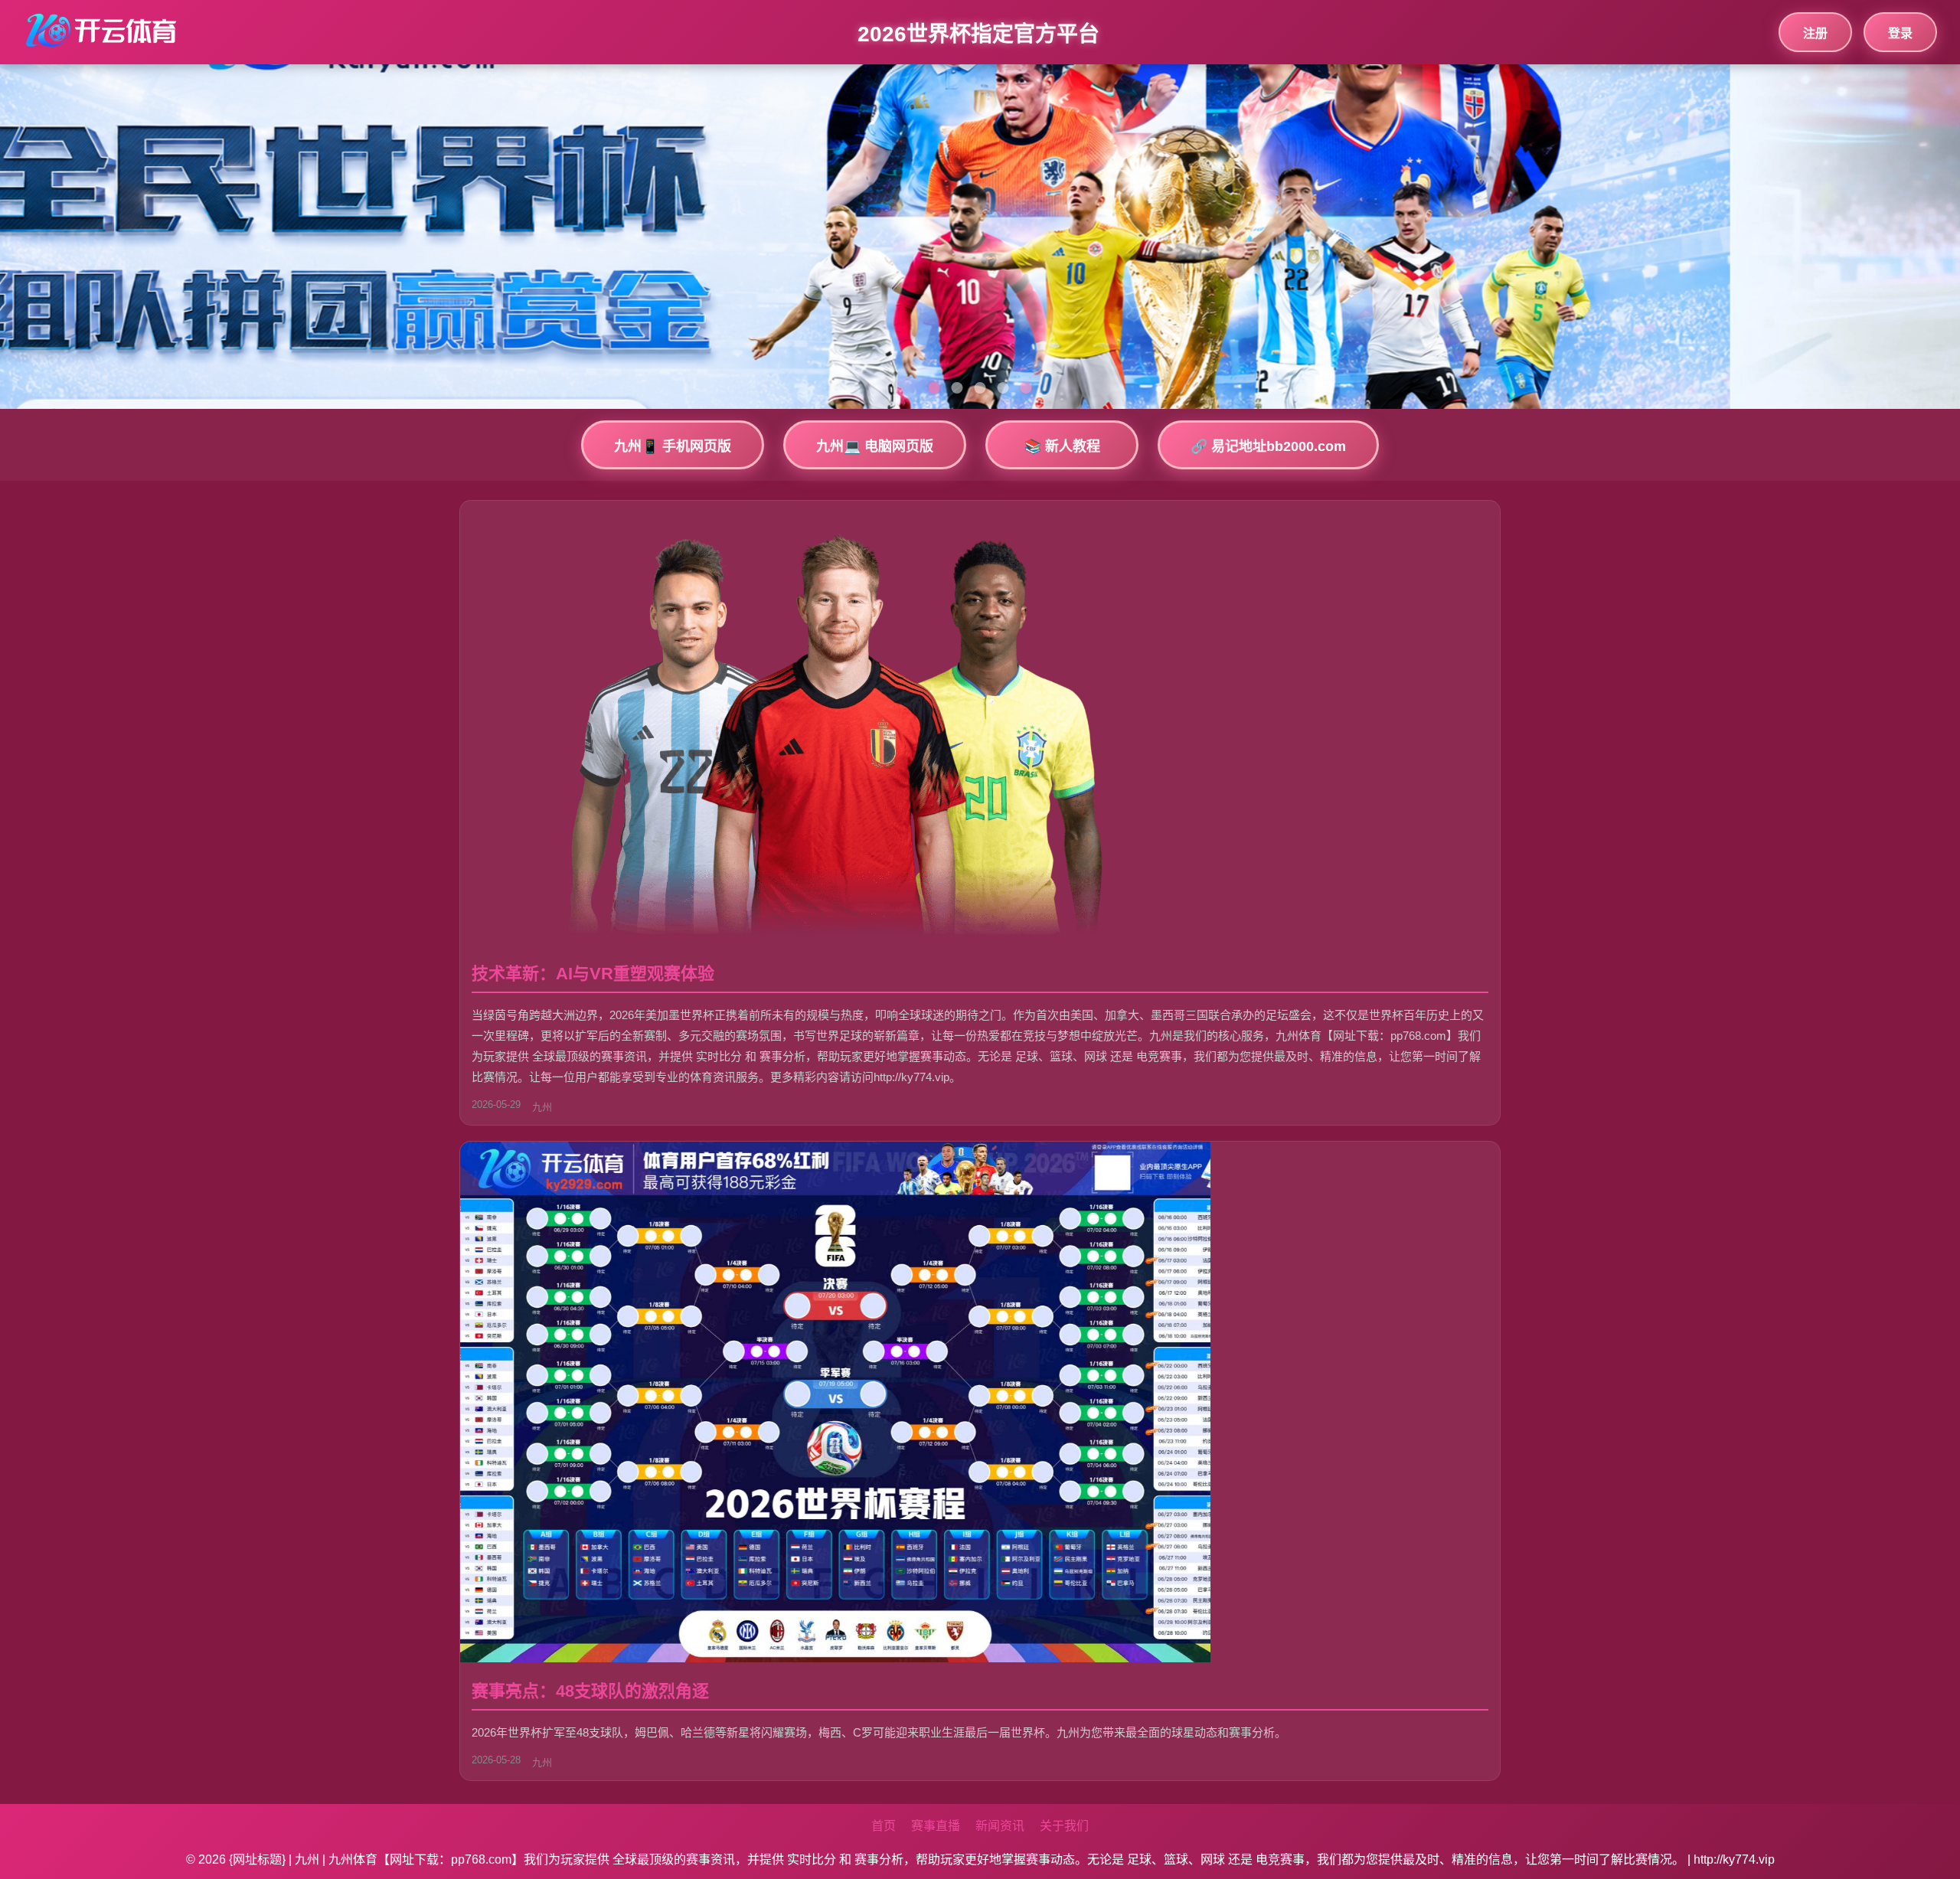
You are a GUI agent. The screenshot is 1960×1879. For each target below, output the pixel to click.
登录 (1900, 33)
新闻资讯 (1000, 1826)
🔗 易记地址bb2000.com (1268, 446)
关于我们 (1064, 1826)
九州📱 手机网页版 (673, 446)
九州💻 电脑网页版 (875, 446)
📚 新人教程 (1062, 446)
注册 (1815, 33)
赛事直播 (936, 1826)
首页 (884, 1826)
